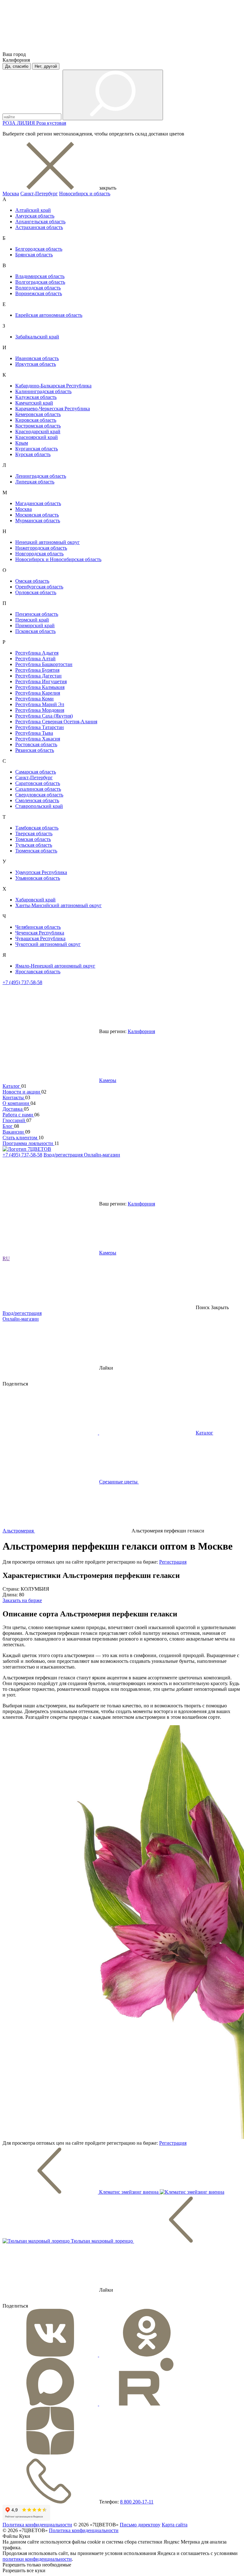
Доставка (13, 1109)
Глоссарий (14, 1120)
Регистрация (173, 1562)
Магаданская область (38, 503)
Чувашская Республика (40, 938)
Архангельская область (40, 222)
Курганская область (37, 449)
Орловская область (36, 592)
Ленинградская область (41, 476)
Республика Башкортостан (44, 664)
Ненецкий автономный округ (47, 542)
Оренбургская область (39, 587)
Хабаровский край (35, 900)
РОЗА (10, 123)
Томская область (33, 839)
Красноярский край (37, 437)
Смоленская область (37, 800)
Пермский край (32, 620)
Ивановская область (37, 358)
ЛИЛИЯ (27, 123)
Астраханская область (39, 227)
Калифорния (141, 1031)
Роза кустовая (51, 123)
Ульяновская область (38, 878)
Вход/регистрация (64, 1155)
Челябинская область (38, 927)
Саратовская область (38, 783)
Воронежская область (39, 293)
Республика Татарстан (40, 727)
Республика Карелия (38, 693)
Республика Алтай (35, 659)
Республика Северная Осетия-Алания (56, 722)
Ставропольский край (39, 806)
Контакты (14, 1097)
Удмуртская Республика (41, 872)
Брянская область (34, 255)
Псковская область (35, 631)
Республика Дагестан (38, 676)
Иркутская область (36, 364)
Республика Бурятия (37, 670)
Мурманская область (38, 521)
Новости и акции (22, 1092)
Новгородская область (39, 554)
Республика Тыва (34, 733)
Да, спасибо (17, 66)
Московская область (37, 515)
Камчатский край (34, 403)
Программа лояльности (28, 1143)
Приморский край (35, 625)
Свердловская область (39, 795)
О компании (17, 1103)
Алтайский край (33, 210)
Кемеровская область (38, 414)
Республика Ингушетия (41, 681)
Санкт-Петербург (39, 194)
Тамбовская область (37, 828)
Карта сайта (175, 2525)
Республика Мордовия (40, 710)
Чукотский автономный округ (48, 944)
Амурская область (35, 216)
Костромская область (38, 426)
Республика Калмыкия (40, 687)
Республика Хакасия (38, 739)
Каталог (12, 1086)
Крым (22, 443)
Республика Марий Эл (40, 704)
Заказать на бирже (22, 1600)
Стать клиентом (20, 1138)
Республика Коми (34, 699)
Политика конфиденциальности (37, 2525)
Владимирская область (40, 276)
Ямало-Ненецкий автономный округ (55, 966)
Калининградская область (43, 391)
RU (6, 1258)
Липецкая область (35, 482)
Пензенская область (37, 614)
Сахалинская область (38, 789)
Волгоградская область (40, 282)
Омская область (32, 581)
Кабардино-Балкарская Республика (53, 386)
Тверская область (34, 833)
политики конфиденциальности (37, 2559)
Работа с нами (18, 1115)
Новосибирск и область (85, 194)
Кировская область (36, 420)
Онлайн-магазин (102, 1155)
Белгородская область (39, 249)
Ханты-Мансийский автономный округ (58, 905)
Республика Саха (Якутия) (44, 716)
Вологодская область (38, 288)
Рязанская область (35, 750)
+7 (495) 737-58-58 (22, 982)
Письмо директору (140, 2525)
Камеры (108, 1080)
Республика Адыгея (37, 653)
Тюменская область (36, 851)
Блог (8, 1126)
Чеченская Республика (40, 933)
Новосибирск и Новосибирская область (58, 559)
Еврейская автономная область (49, 315)
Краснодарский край (38, 431)
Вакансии (14, 1132)
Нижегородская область (41, 548)
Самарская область (36, 772)
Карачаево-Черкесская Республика (53, 409)
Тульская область (34, 845)
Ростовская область (36, 744)
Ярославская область (38, 972)
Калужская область (36, 397)
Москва (11, 194)
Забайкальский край (37, 337)
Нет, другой (46, 66)
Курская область (33, 454)
